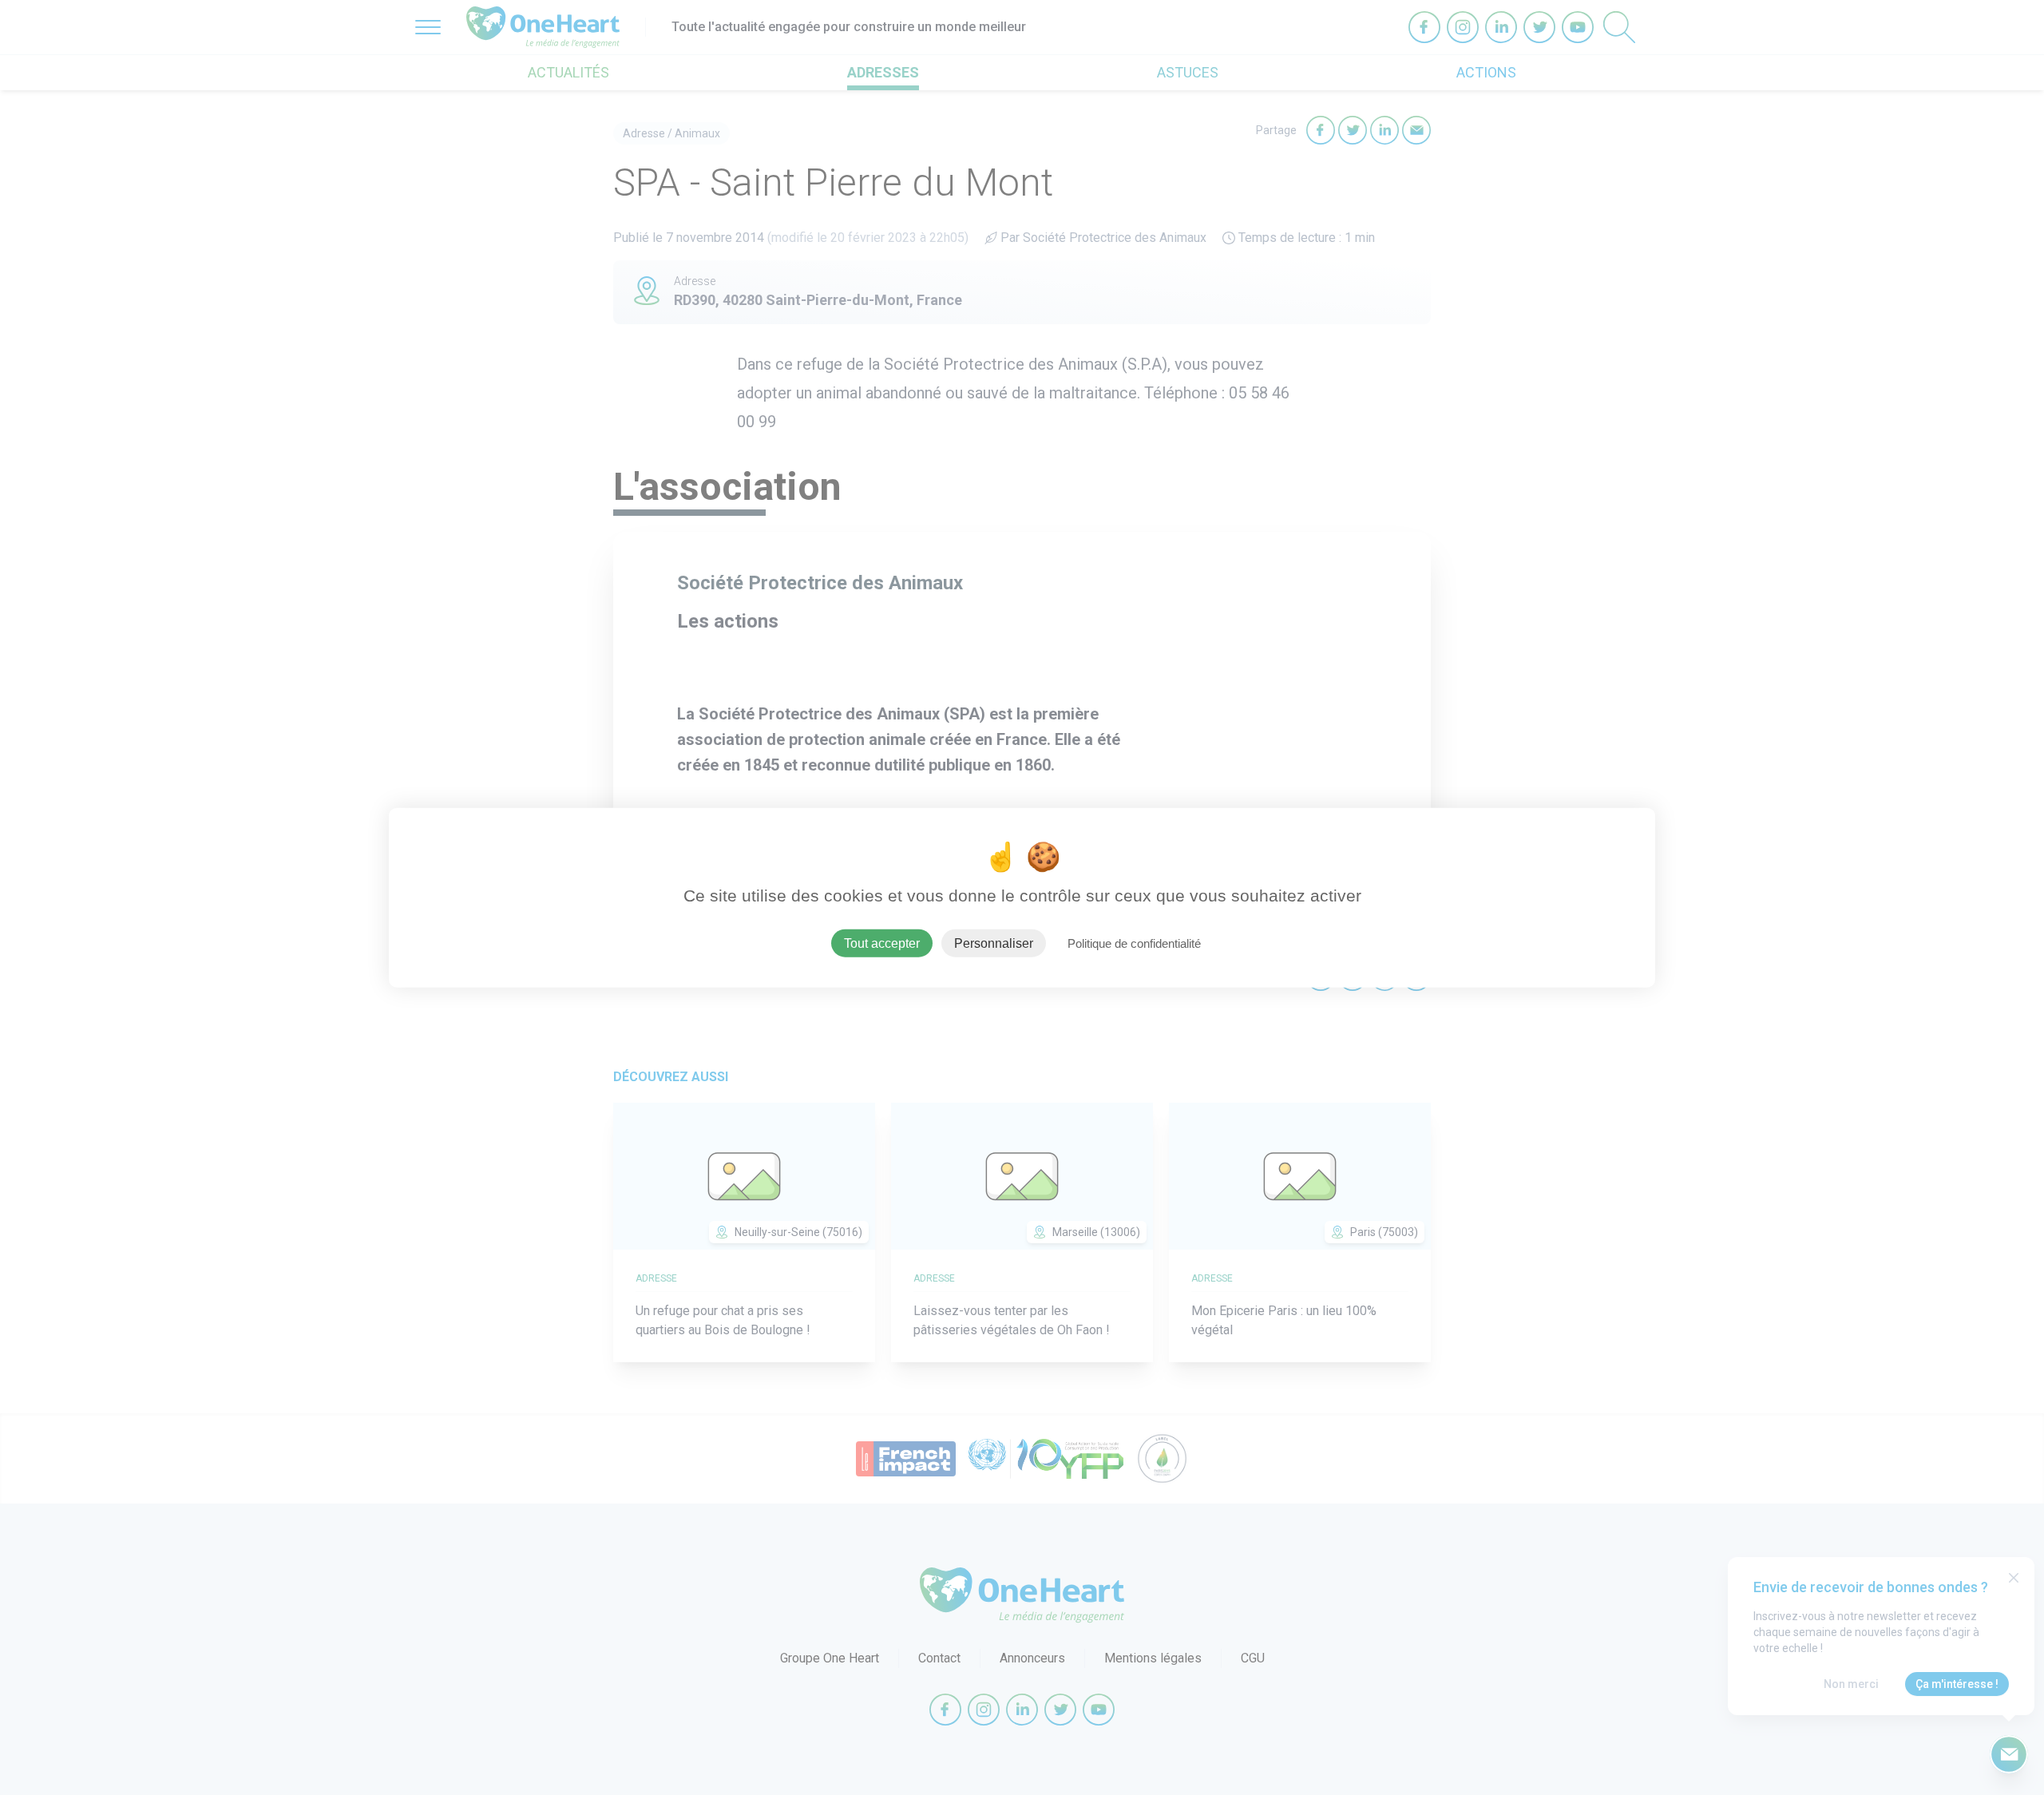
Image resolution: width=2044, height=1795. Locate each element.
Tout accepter (882, 943)
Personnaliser (994, 943)
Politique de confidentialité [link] (1134, 943)
